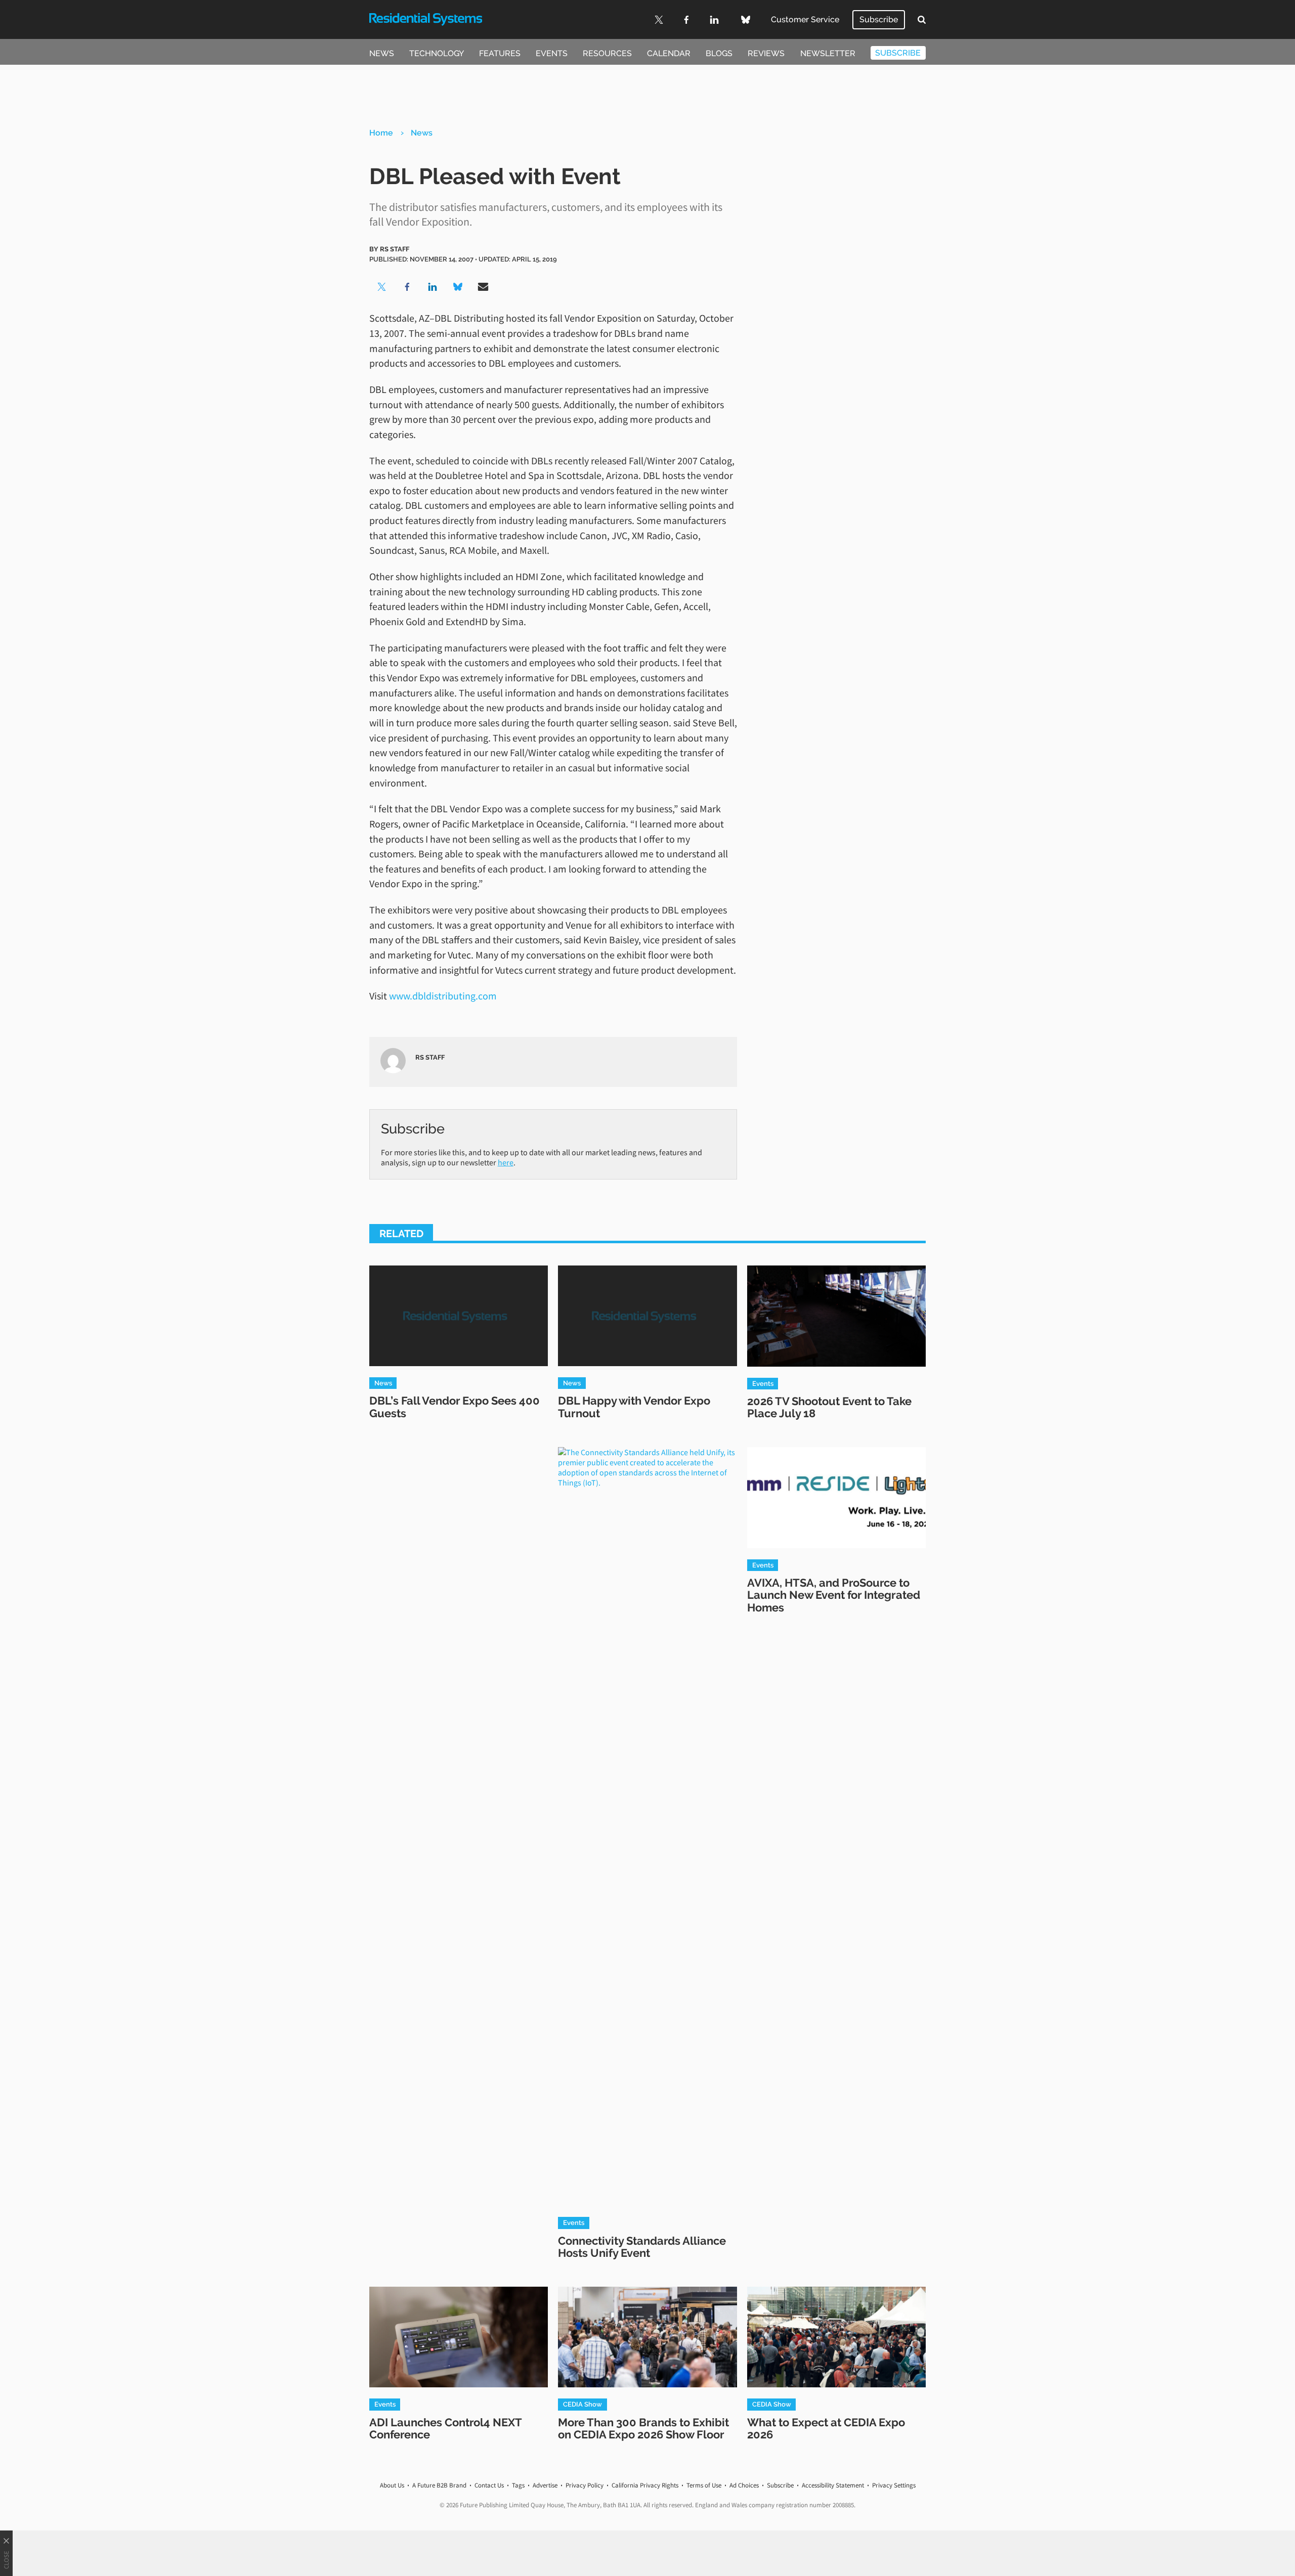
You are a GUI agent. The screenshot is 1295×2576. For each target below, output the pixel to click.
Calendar (669, 53)
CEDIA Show (582, 2404)
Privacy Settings (894, 2485)
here (506, 1162)
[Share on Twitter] (382, 287)
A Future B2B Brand (439, 2485)
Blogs (719, 53)
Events (552, 53)
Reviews (766, 53)
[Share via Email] (483, 287)
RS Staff (395, 249)
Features (500, 53)
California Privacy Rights (645, 2485)
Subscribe (879, 19)
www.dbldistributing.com (443, 996)
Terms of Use (704, 2485)
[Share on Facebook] (407, 287)
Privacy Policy (585, 2485)
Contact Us (489, 2485)
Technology (437, 53)
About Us (392, 2485)
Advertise (545, 2485)
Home (381, 133)
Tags (518, 2485)
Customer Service (805, 19)
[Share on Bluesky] (458, 287)
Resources (607, 53)
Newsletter (828, 53)
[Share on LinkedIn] (433, 287)
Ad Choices (744, 2485)
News (382, 53)
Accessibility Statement (833, 2485)
